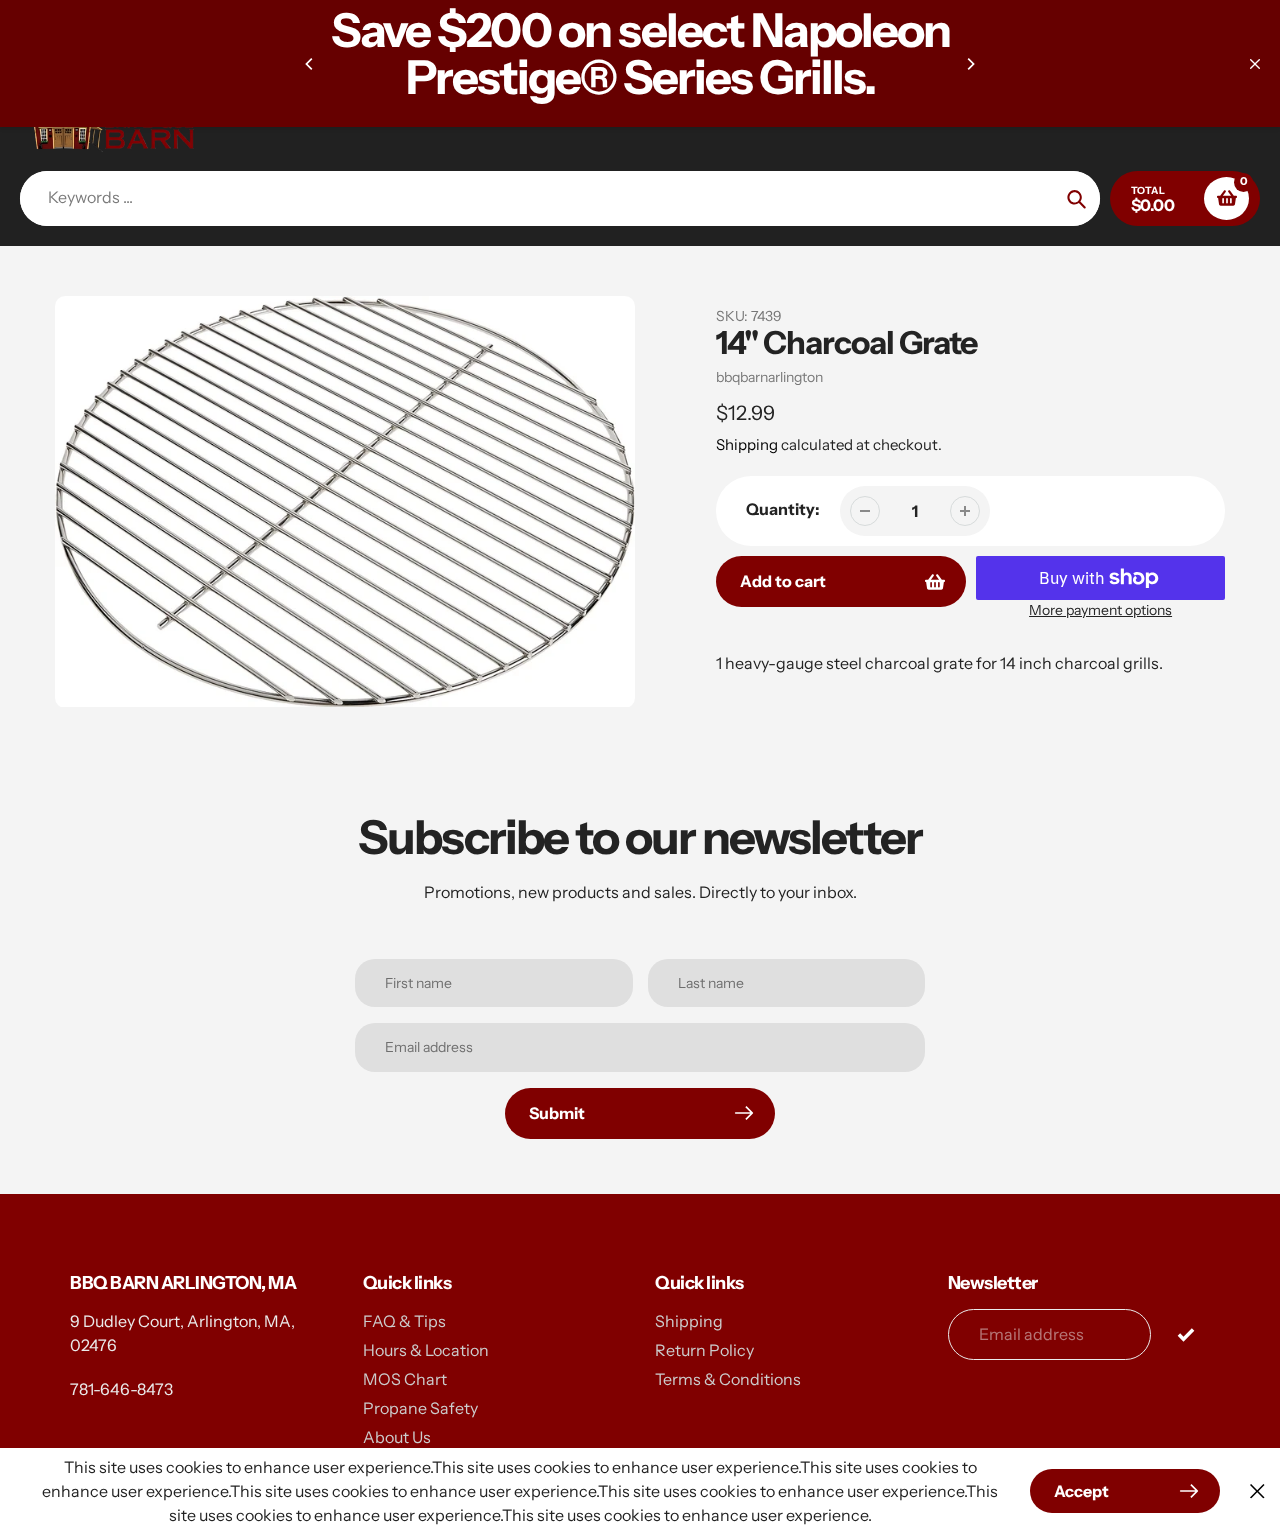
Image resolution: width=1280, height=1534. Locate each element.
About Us (397, 1437)
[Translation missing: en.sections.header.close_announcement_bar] (1255, 64)
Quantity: (783, 509)
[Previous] (310, 64)
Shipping (747, 444)
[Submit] (1185, 1333)
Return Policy (704, 1350)
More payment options (1100, 610)
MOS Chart (405, 1379)
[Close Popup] (1257, 1491)
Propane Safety (420, 1408)
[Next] (970, 64)
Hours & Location (426, 1350)
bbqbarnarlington (769, 377)
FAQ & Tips (404, 1321)
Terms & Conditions (728, 1379)
